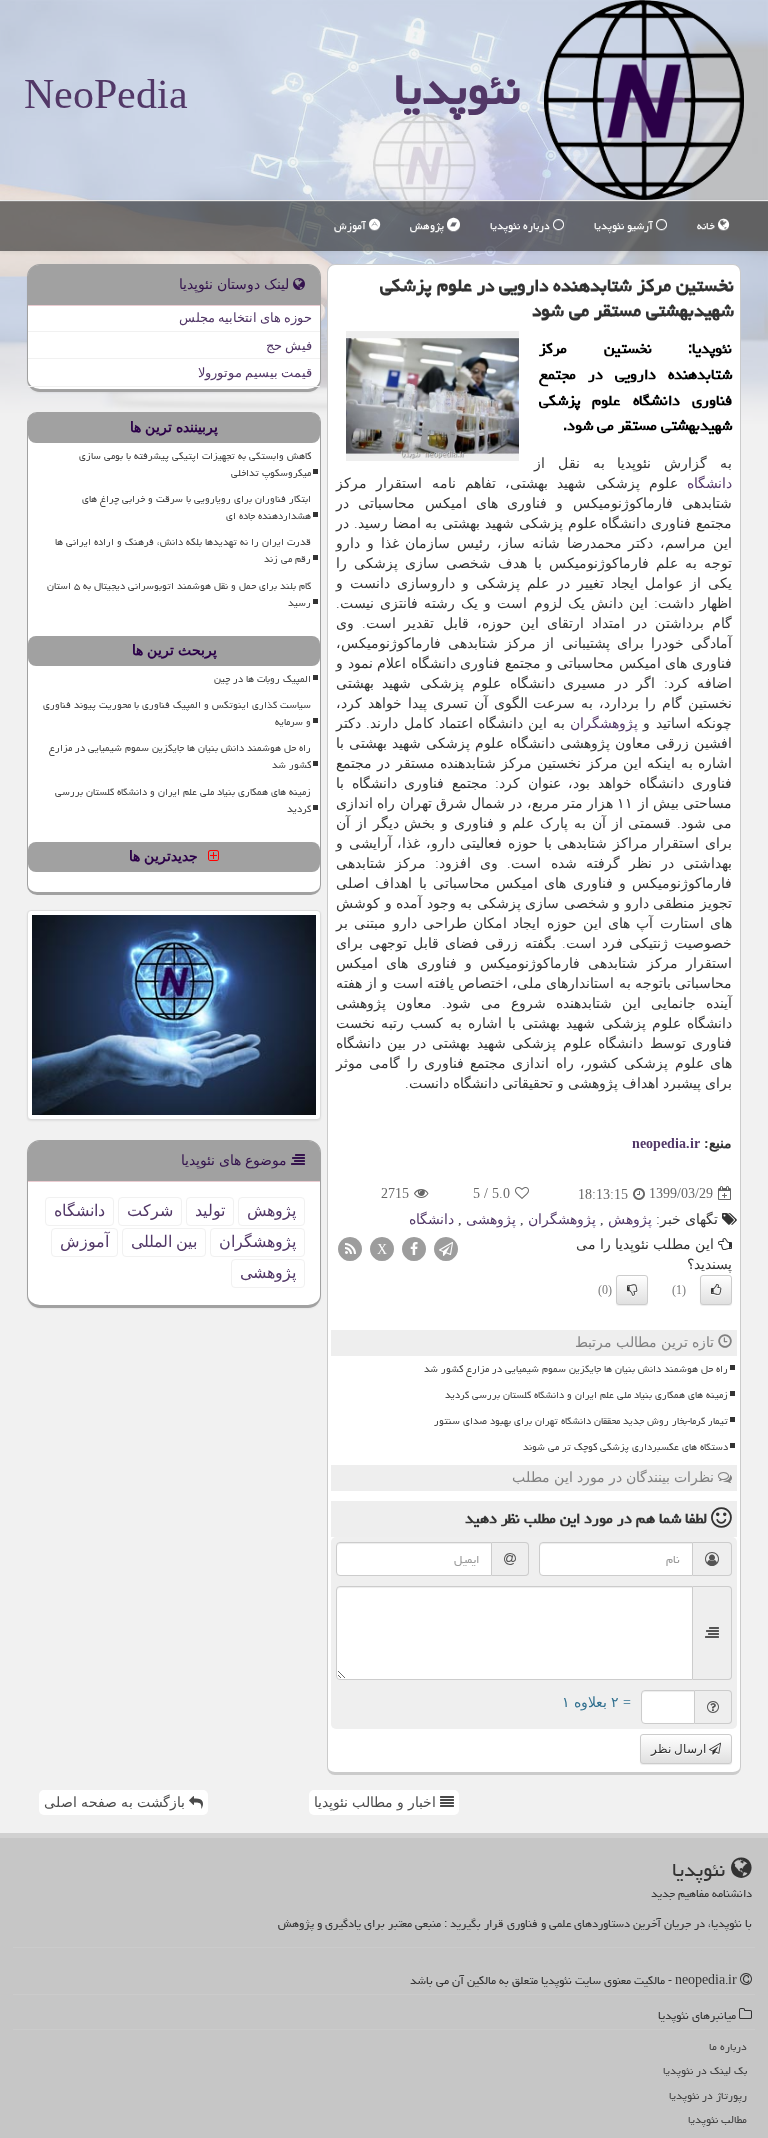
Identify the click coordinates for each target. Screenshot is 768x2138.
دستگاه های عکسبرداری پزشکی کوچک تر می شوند (625, 1447)
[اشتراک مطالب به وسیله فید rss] (350, 1247)
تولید (210, 1210)
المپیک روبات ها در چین (262, 679)
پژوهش (428, 225)
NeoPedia (106, 94)
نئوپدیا (457, 89)
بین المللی (164, 1241)
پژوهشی (491, 1219)
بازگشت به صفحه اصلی (116, 1802)
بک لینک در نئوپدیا (705, 2070)
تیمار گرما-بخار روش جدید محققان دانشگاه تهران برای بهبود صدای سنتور (581, 1421)
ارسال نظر (680, 1749)
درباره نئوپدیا (521, 225)
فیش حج (289, 345)
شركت (150, 1210)
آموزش (351, 225)
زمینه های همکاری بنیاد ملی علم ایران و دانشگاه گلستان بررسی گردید (586, 1395)
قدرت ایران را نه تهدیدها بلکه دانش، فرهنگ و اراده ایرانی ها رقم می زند (183, 550)
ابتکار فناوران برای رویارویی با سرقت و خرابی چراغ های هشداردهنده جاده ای (196, 507)
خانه (707, 225)
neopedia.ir (666, 1143)
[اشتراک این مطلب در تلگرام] (446, 1247)
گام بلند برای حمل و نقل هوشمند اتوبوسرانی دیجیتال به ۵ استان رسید (179, 594)
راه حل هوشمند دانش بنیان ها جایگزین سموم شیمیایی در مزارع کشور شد (576, 1369)
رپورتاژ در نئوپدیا (708, 2095)
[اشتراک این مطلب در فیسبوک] (414, 1247)
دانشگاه (709, 483)
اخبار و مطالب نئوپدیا (377, 1802)
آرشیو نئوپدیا (625, 225)
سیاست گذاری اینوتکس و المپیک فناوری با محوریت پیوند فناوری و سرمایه (177, 713)
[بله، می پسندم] (716, 1290)
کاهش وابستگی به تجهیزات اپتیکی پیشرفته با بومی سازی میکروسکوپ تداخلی (195, 464)
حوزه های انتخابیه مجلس (245, 317)
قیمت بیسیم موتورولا (255, 372)
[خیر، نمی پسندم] (632, 1290)
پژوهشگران (604, 723)
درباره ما (728, 2046)
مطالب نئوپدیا (717, 2119)
